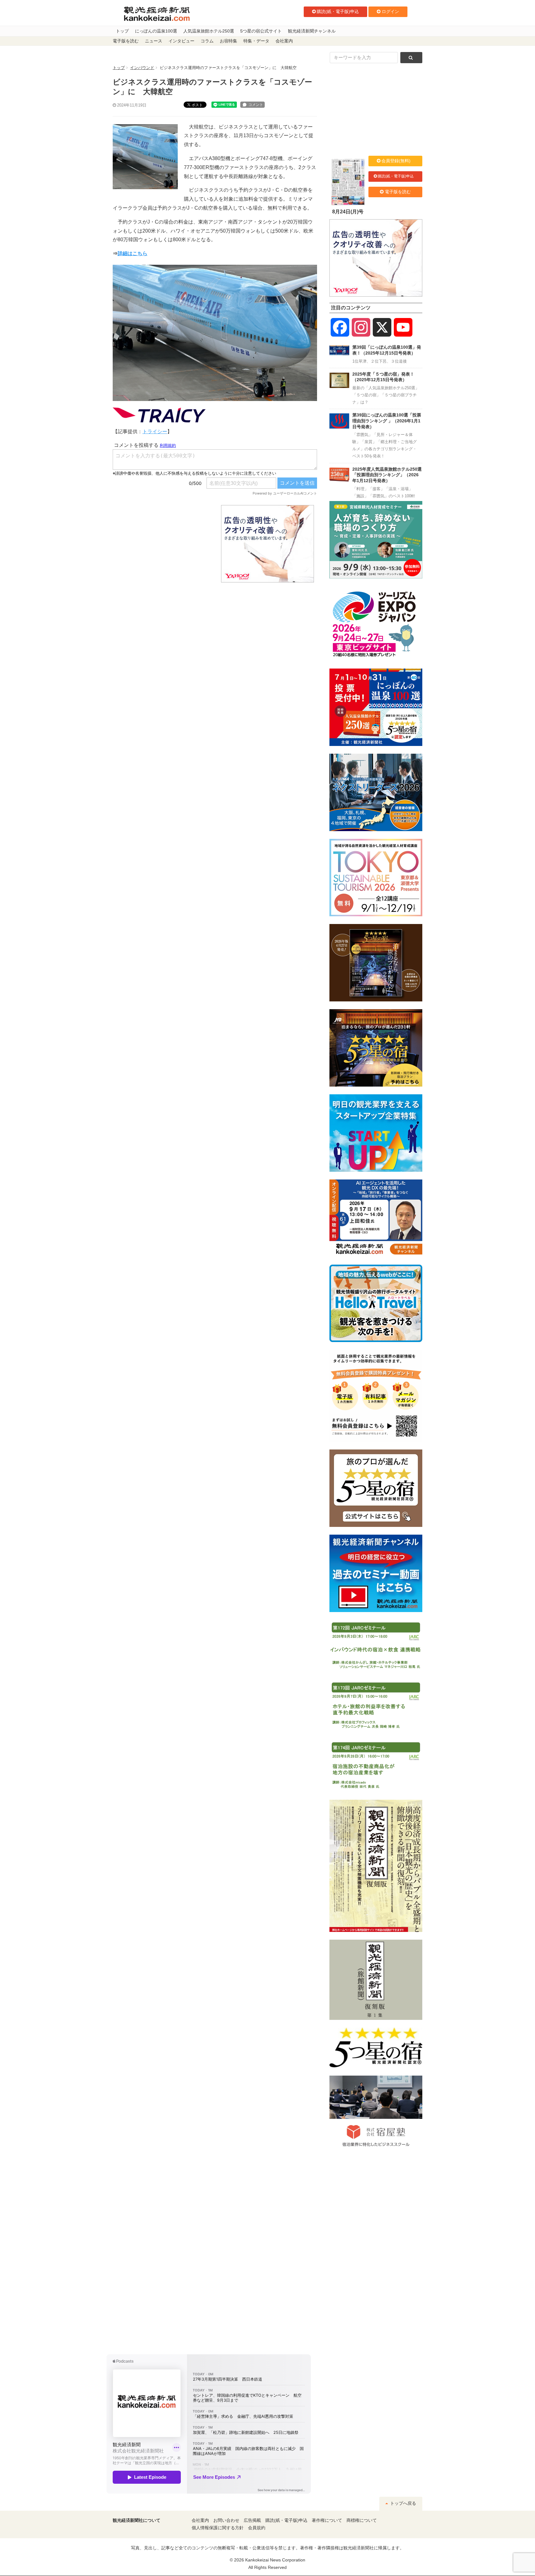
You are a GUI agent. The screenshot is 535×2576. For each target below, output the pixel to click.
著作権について (327, 2520)
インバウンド (142, 68)
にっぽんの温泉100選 (156, 31)
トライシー (155, 432)
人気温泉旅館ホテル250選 (209, 31)
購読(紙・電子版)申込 (338, 11)
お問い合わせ (226, 2520)
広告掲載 (252, 2520)
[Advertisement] (162, 544)
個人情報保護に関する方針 (218, 2528)
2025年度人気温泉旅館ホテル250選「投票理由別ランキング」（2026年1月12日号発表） (387, 475)
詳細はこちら (133, 253)
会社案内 (284, 41)
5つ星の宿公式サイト (261, 31)
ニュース (154, 41)
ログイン (390, 11)
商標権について (362, 2520)
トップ (122, 31)
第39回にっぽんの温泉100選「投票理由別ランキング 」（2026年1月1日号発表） (387, 421)
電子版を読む (126, 41)
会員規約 (257, 2528)
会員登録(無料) (396, 161)
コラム (207, 41)
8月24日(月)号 (348, 212)
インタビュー (181, 41)
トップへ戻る (402, 2503)
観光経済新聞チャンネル (312, 31)
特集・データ (256, 41)
